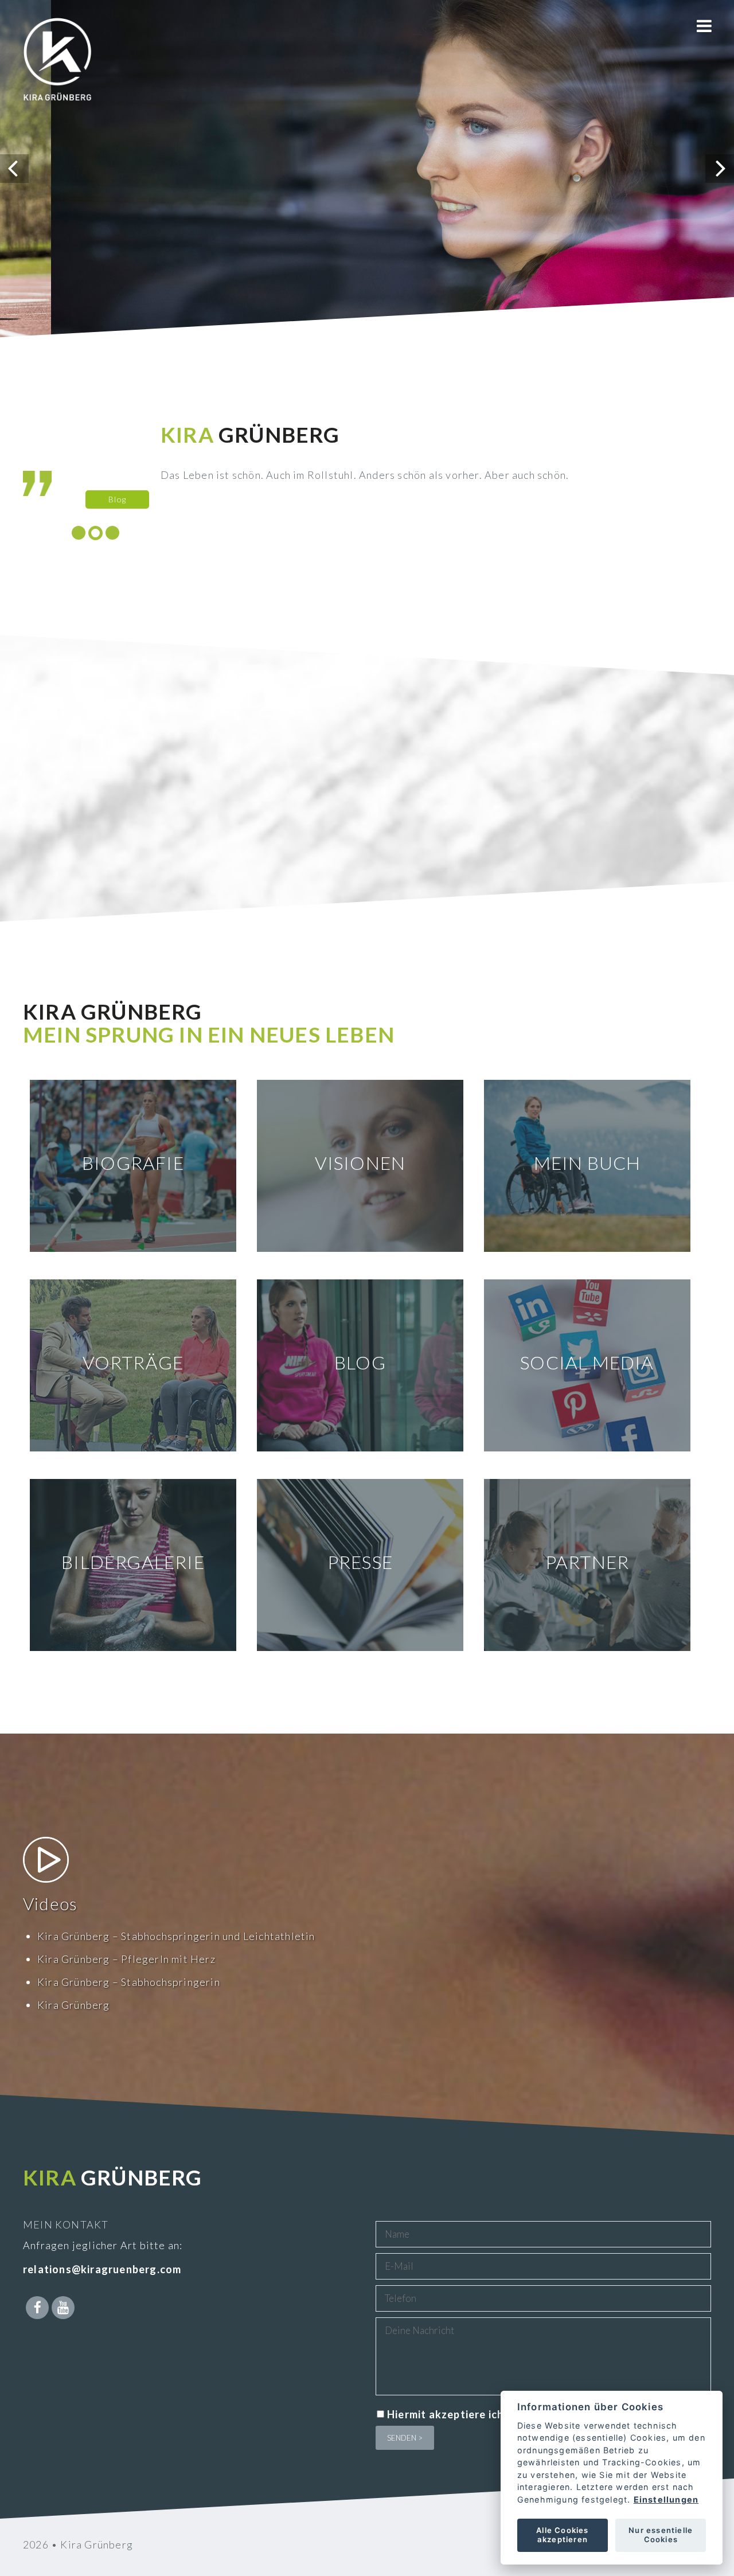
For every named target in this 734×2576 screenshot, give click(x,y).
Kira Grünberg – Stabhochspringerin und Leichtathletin (176, 1936)
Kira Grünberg (74, 2005)
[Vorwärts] (720, 169)
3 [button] (112, 533)
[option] (391, 466)
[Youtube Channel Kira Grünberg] (63, 2308)
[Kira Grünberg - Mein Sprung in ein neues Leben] (57, 75)
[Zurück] (14, 169)
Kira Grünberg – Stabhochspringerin (129, 1982)
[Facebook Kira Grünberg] (37, 2308)
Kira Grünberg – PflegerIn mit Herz (126, 1959)
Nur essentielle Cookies (661, 2535)
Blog (668, 499)
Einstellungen (666, 2499)
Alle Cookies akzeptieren (562, 2535)
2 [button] (95, 533)
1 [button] (79, 533)
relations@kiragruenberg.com (102, 2269)
